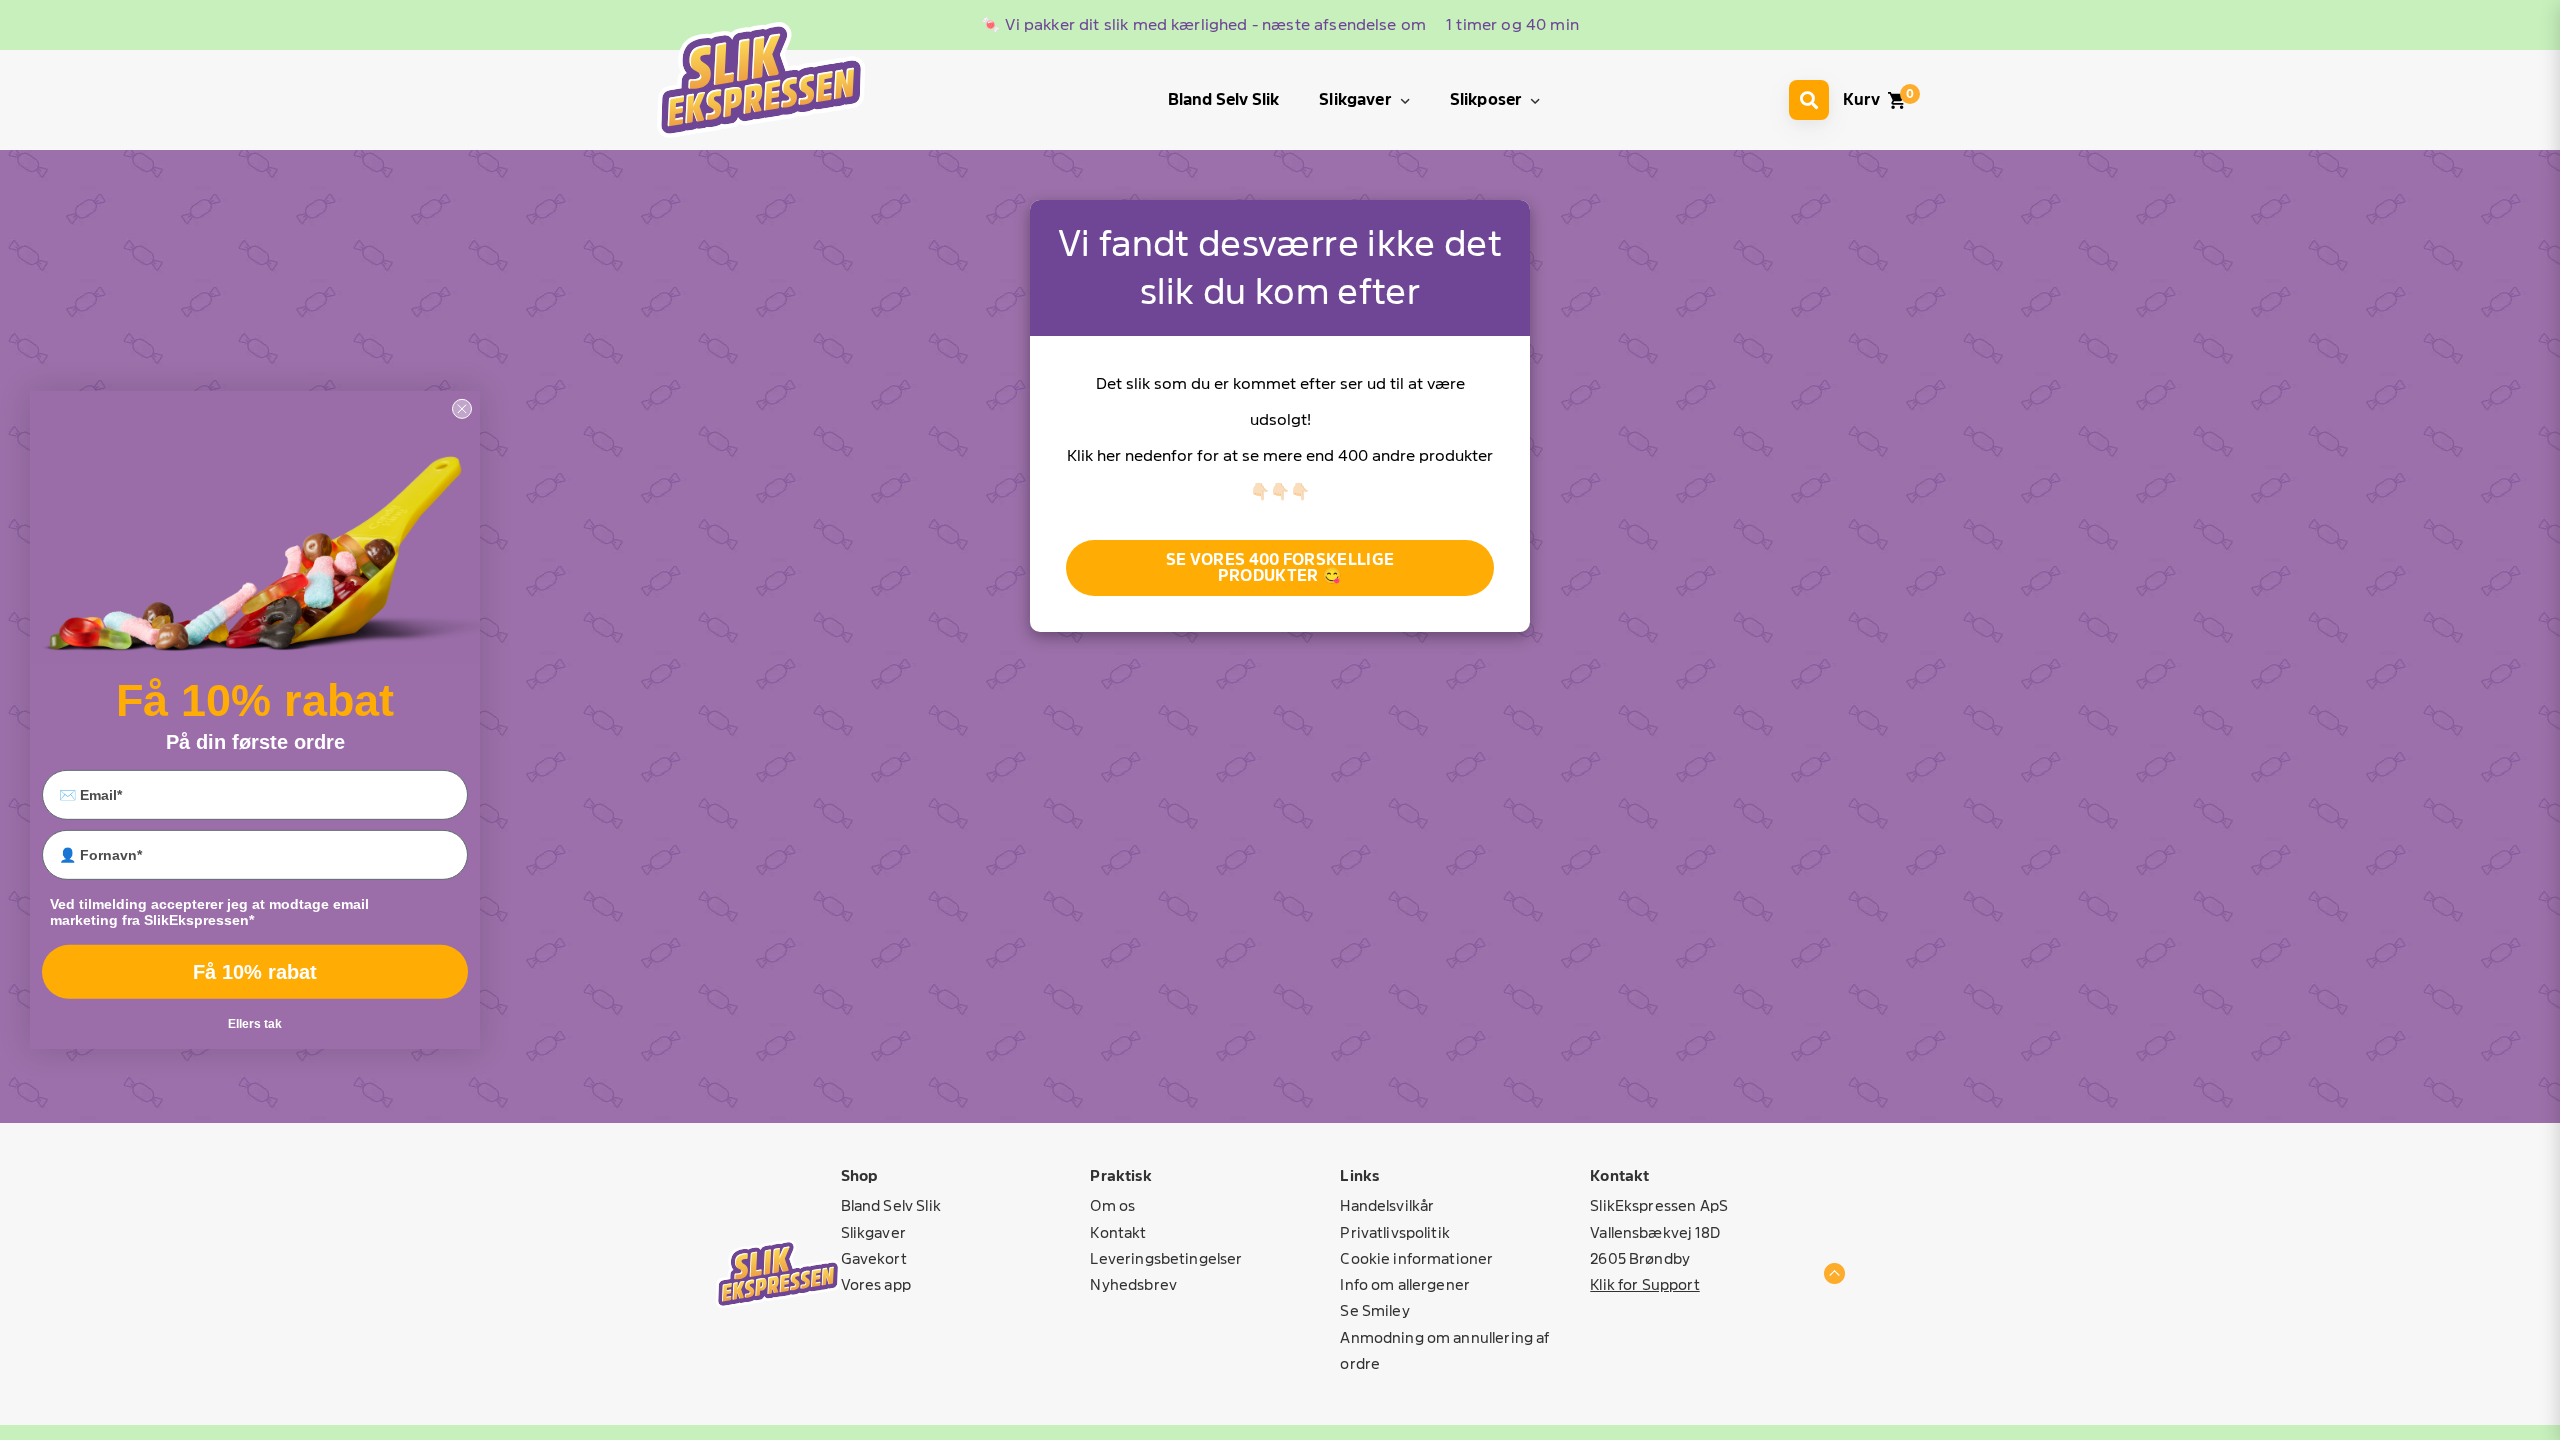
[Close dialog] (462, 409)
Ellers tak (255, 1024)
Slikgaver (873, 1232)
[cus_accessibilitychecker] (761, 79)
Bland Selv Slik (891, 1205)
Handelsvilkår (1387, 1205)
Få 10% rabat (255, 972)
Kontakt (1118, 1232)
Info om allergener (1405, 1284)
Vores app (876, 1284)
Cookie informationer (1416, 1258)
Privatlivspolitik (1395, 1232)
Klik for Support (1644, 1284)
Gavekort (874, 1258)
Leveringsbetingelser (1166, 1258)
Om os (1112, 1205)
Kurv (1861, 100)
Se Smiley (1374, 1310)
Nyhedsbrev (1133, 1284)
